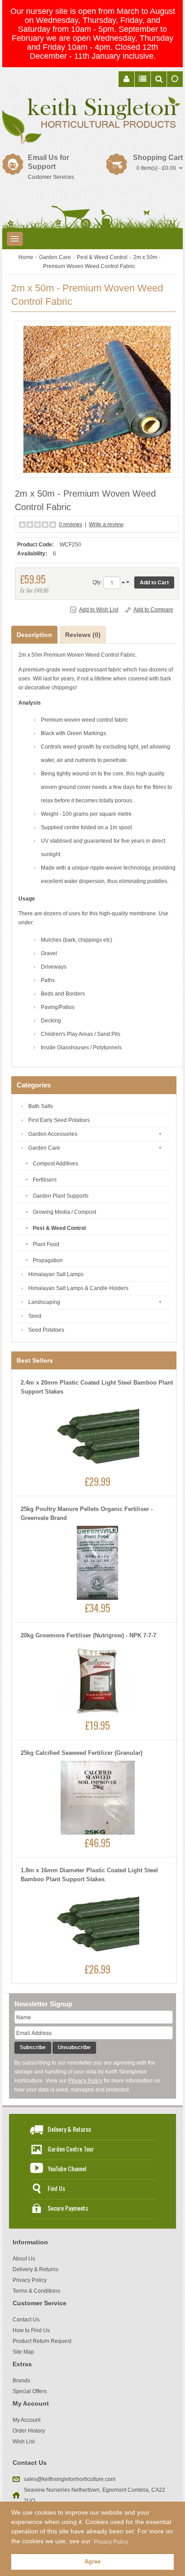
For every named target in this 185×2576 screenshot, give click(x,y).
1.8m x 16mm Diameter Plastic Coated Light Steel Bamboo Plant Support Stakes (89, 1875)
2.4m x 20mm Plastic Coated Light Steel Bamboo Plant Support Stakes (97, 1387)
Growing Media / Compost (64, 1212)
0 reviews (70, 524)
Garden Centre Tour (71, 2149)
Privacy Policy (85, 2081)
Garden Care (55, 257)
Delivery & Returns (69, 2129)
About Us (24, 2259)
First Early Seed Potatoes (59, 1120)
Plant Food (46, 1244)
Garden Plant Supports (61, 1196)
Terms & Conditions (36, 2291)
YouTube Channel (67, 2168)
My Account (26, 2420)
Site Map (23, 2352)
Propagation (48, 1260)
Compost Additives (55, 1164)
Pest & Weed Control (102, 257)
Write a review (106, 524)
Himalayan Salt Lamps (56, 1274)
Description (34, 635)
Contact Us (26, 2320)
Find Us (56, 2188)
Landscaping (44, 1302)
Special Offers (30, 2391)
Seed (35, 1316)
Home (26, 257)
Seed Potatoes (46, 1330)
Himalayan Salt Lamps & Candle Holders (78, 1288)
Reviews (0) (83, 635)
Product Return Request (42, 2341)
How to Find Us (31, 2330)
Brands (21, 2381)
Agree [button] (92, 2562)
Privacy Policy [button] (111, 2542)
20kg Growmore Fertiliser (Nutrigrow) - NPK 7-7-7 (88, 1635)
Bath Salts (41, 1106)
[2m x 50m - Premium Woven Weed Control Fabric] (97, 399)
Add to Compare (153, 610)
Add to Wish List (99, 610)
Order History (29, 2431)
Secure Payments (68, 2208)
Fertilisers (45, 1180)
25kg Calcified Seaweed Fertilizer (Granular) (81, 1753)
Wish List (24, 2442)
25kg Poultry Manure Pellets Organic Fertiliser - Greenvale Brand (87, 1513)
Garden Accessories (53, 1134)
